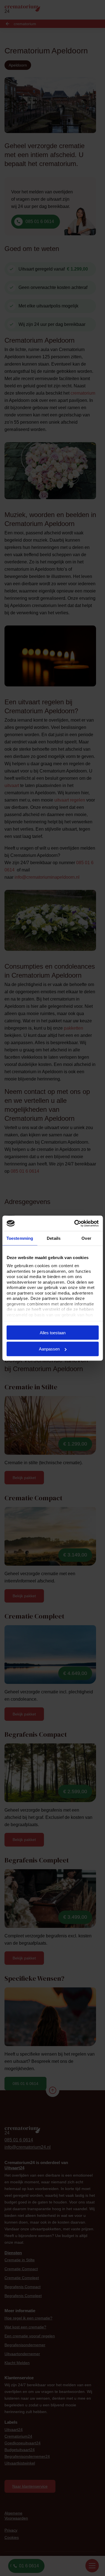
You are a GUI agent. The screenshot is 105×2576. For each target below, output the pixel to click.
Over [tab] (86, 1238)
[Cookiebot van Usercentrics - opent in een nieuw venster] (75, 1223)
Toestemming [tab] (20, 1238)
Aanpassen (49, 1349)
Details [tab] (54, 1238)
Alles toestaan (53, 1332)
